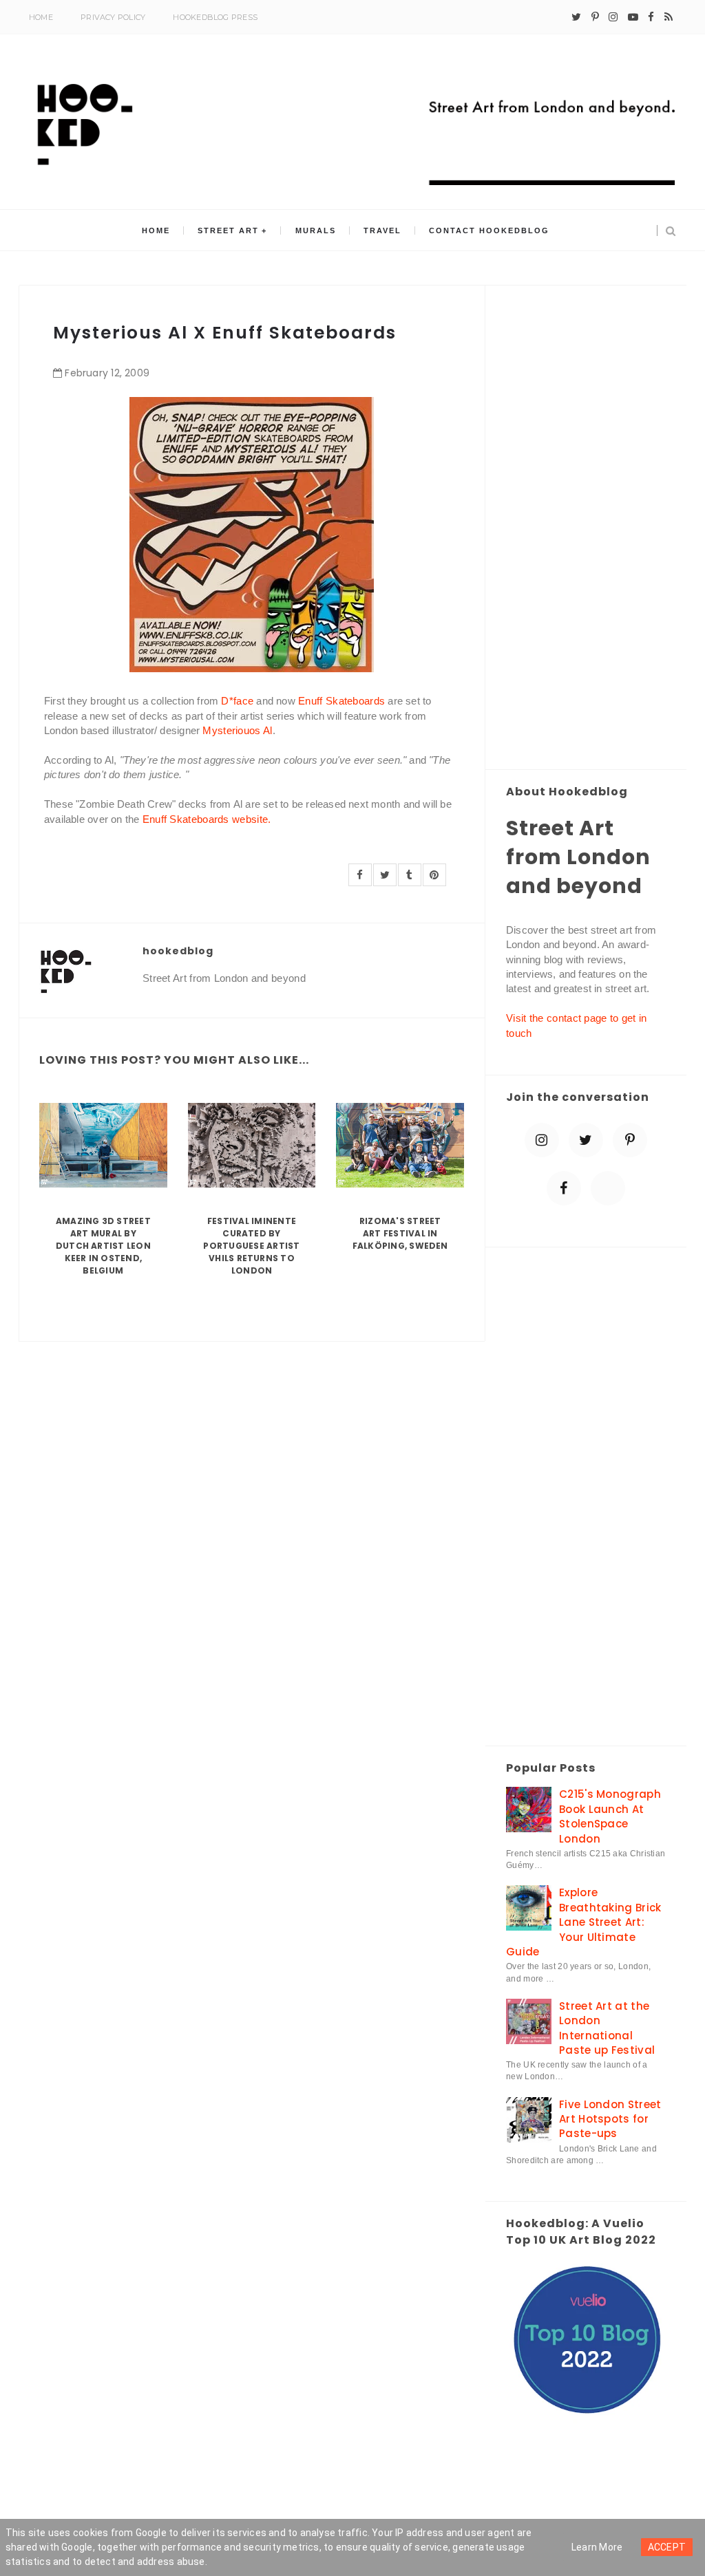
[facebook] (651, 17)
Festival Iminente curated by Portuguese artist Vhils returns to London (251, 1246)
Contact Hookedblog (489, 230)
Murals (316, 230)
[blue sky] (608, 1188)
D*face (237, 701)
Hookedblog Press (215, 17)
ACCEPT (667, 2547)
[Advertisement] (586, 528)
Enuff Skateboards (341, 701)
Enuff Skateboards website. (207, 819)
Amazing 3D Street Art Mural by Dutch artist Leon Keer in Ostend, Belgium (103, 1246)
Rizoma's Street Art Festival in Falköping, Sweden (400, 1233)
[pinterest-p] (595, 17)
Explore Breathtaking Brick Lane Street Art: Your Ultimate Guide (583, 1922)
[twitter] (576, 17)
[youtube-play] (633, 17)
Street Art (228, 230)
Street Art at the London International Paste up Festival (607, 2028)
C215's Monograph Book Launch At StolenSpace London (610, 1816)
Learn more (597, 2547)
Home (41, 17)
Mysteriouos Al (237, 730)
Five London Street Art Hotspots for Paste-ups (610, 2119)
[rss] (669, 17)
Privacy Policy (113, 17)
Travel (382, 230)
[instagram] (613, 17)
